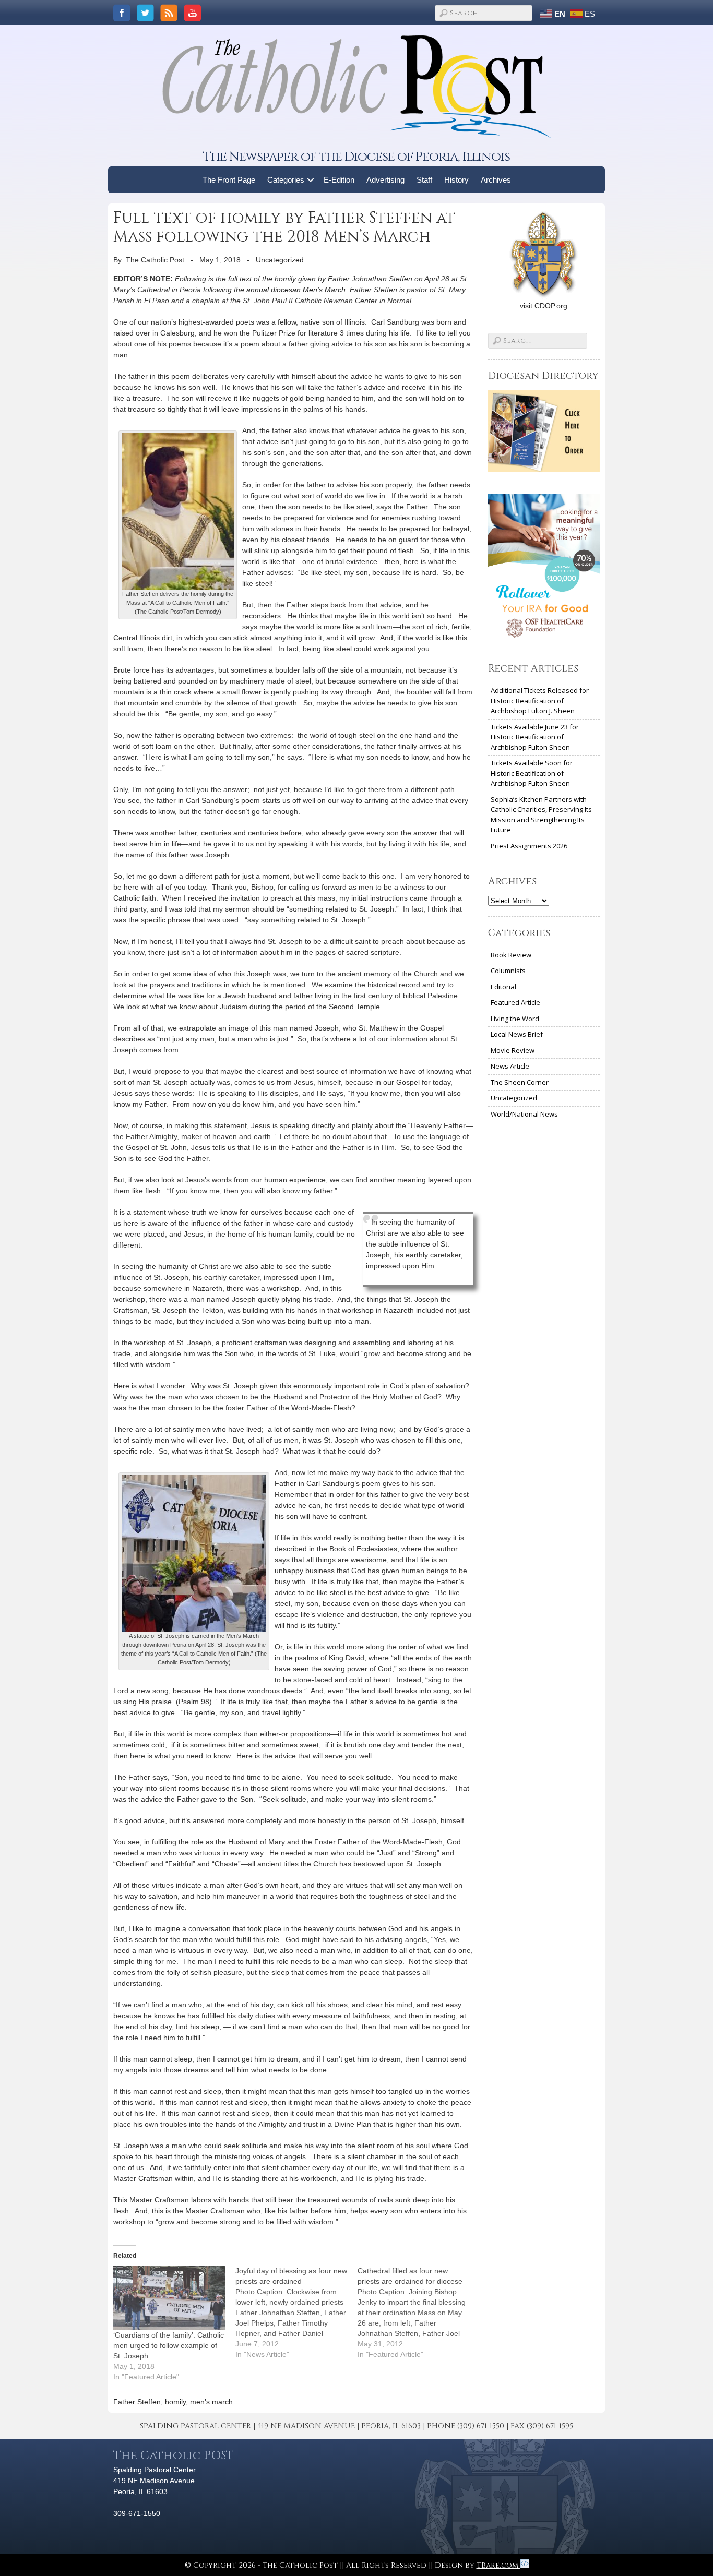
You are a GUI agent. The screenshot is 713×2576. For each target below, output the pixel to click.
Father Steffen (137, 2402)
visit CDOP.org (544, 306)
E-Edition (339, 180)
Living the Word (515, 1019)
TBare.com (498, 2565)
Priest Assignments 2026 (529, 846)
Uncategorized (280, 260)
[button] (311, 180)
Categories (286, 180)
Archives (496, 180)
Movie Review (513, 1050)
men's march (211, 2402)
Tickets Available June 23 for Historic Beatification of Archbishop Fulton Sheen (535, 737)
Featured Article (515, 1002)
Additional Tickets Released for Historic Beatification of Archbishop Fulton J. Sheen (540, 700)
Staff (424, 180)
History (456, 180)
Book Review (511, 955)
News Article (510, 1066)
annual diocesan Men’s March (296, 290)
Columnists (508, 971)
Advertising (385, 180)
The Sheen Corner (520, 1082)
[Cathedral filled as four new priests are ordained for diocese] (419, 2313)
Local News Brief (517, 1034)
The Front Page (229, 180)
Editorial (503, 987)
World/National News (524, 1114)
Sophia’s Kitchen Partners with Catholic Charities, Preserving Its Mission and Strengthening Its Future (541, 815)
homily (175, 2402)
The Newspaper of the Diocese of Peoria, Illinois (356, 157)
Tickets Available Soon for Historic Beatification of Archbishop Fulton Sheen (532, 773)
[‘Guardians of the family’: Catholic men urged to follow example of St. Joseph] (169, 2297)
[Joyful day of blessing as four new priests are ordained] (296, 2313)
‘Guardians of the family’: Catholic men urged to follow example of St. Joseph (169, 2345)
